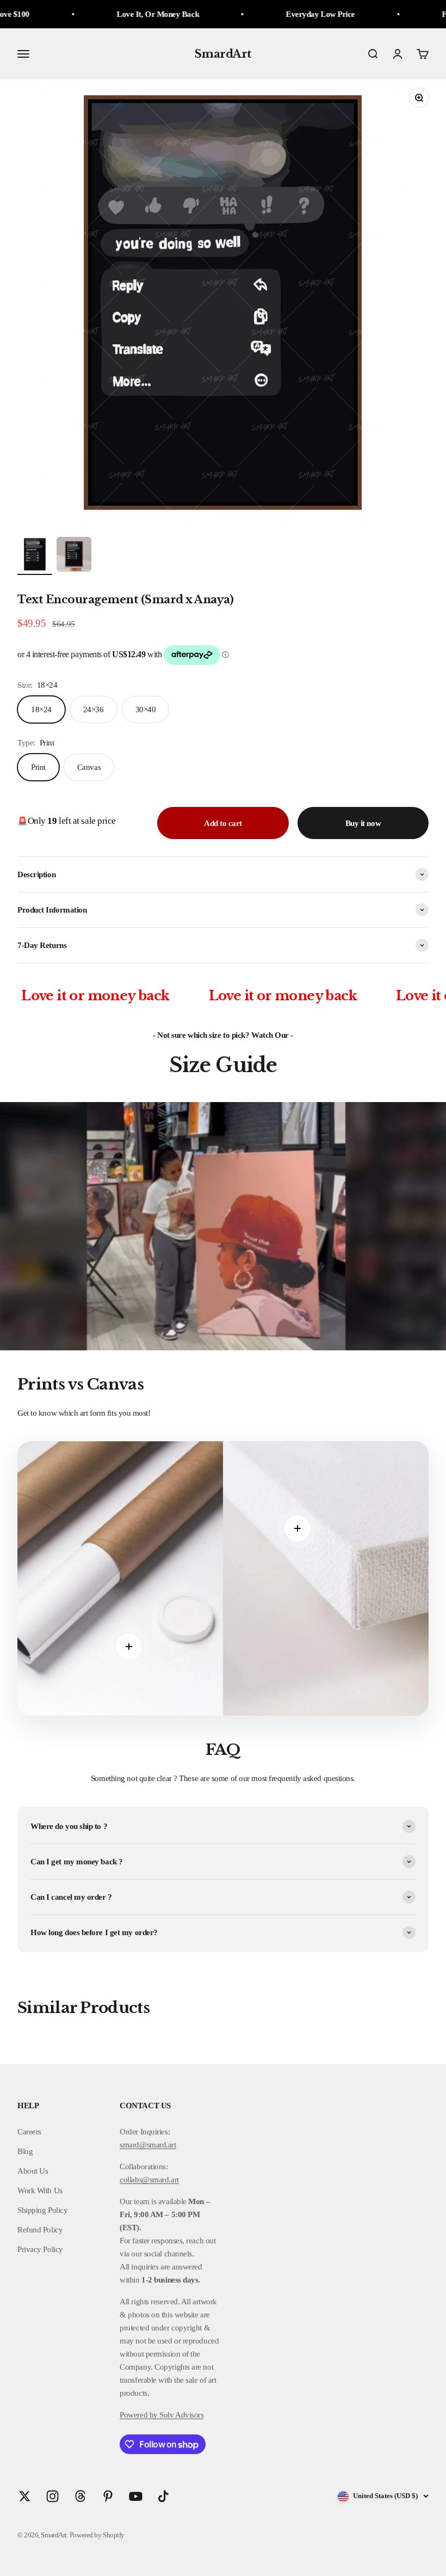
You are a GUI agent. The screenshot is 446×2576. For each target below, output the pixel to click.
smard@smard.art (148, 2145)
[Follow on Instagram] (52, 2496)
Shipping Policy (42, 2210)
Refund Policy (40, 2230)
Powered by (139, 2415)
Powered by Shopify (97, 2535)
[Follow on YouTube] (136, 2496)
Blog (25, 2151)
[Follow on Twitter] (25, 2496)
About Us (33, 2171)
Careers (29, 2132)
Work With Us (40, 2190)
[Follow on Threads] (80, 2496)
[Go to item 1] (35, 556)
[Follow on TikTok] (163, 2496)
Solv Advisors (181, 2415)
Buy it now (363, 823)
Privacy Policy (40, 2249)
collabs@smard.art (149, 2180)
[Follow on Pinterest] (108, 2496)
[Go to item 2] (74, 556)
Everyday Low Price (253, 14)
